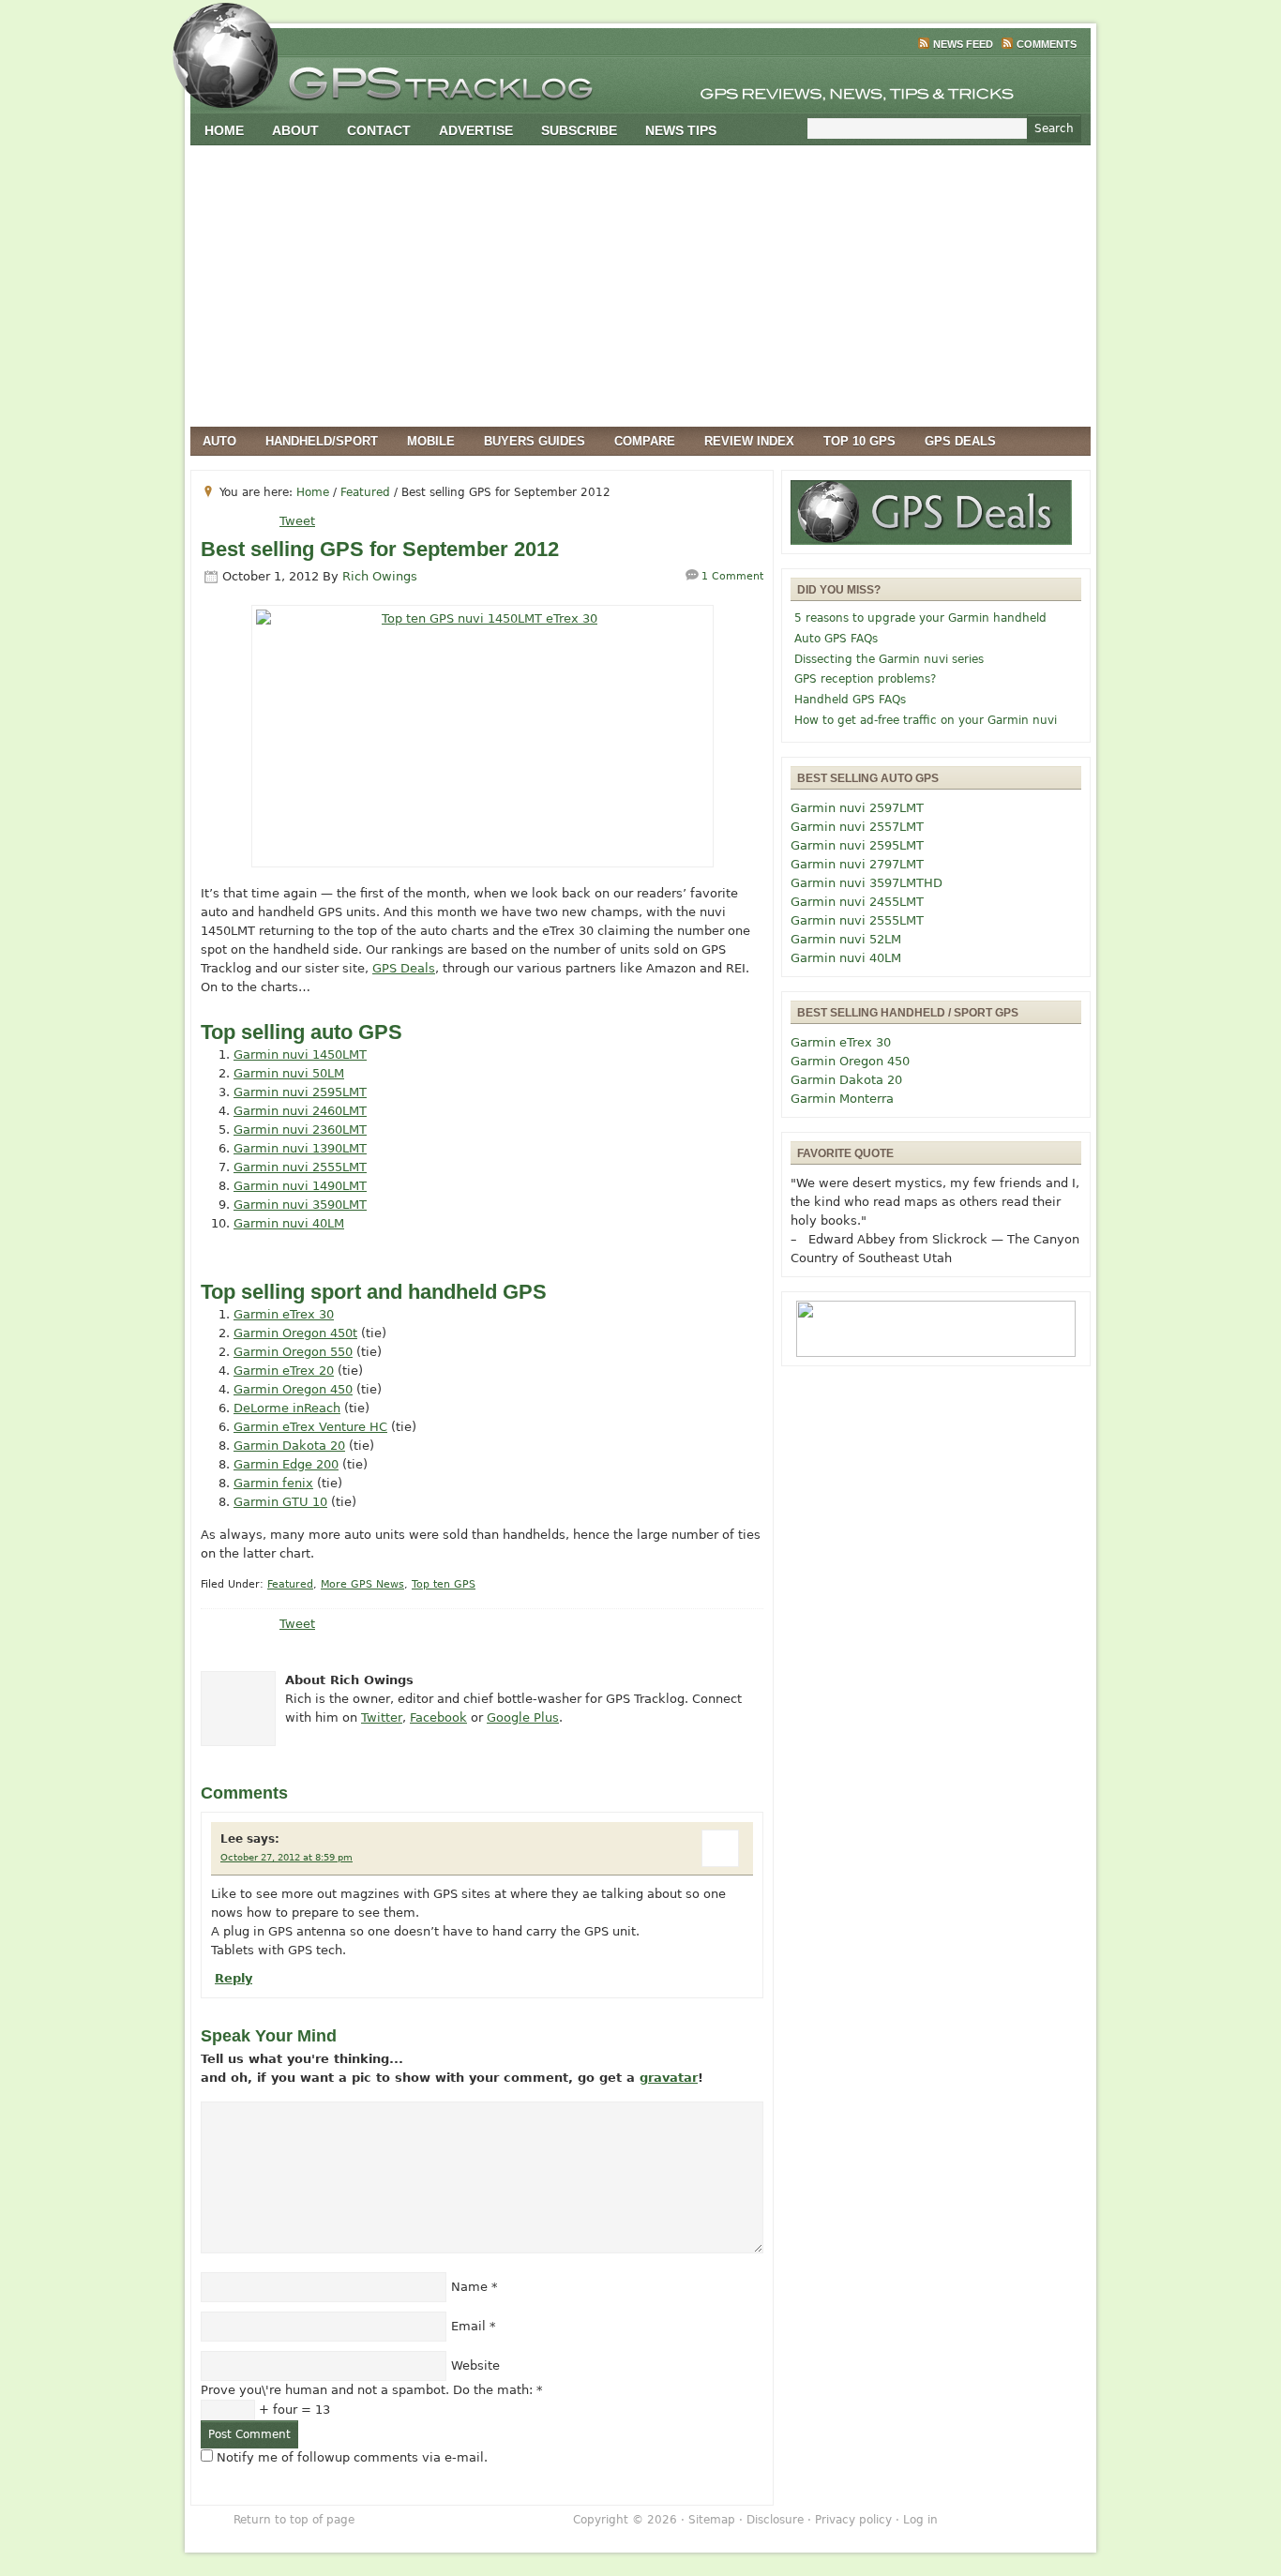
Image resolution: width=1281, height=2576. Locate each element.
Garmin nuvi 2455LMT (857, 902)
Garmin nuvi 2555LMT (300, 1167)
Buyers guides (535, 441)
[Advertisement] (640, 286)
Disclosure (775, 2520)
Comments (1047, 44)
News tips (681, 130)
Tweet (297, 521)
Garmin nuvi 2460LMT (300, 1111)
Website (475, 2365)
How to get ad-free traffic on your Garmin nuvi (926, 720)
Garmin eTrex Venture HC (310, 1427)
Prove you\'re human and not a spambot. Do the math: (372, 2390)
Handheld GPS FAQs (850, 700)
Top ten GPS (444, 1584)
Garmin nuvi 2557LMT (857, 827)
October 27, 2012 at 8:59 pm (286, 1857)
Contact (379, 130)
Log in (920, 2520)
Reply (234, 1978)
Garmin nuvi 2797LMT (857, 864)
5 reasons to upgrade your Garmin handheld (920, 618)
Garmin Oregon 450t (295, 1333)
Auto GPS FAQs (836, 639)
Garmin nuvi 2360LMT (300, 1130)
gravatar (669, 2078)
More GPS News (362, 1584)
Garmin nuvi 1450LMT (300, 1055)
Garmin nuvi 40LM (289, 1223)
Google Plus (523, 1717)
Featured (290, 1584)
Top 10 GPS (859, 441)
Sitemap (712, 2520)
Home (224, 130)
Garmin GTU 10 (280, 1502)
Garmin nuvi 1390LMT (300, 1148)
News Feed (963, 44)
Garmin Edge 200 (286, 1464)
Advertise (476, 130)
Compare (645, 441)
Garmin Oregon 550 (293, 1352)
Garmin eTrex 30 (284, 1314)
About (295, 130)
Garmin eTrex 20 (284, 1371)
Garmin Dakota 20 (289, 1446)
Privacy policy (853, 2520)
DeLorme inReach (287, 1408)
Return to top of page (294, 2520)
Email (468, 2326)
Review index (749, 441)
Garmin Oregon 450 (293, 1389)
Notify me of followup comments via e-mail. (352, 2457)
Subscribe (579, 130)
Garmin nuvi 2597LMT (857, 808)
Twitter (382, 1717)
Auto (219, 441)
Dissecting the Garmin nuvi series (889, 659)
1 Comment (732, 576)
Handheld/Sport (322, 441)
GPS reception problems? (865, 679)
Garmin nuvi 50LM (289, 1073)
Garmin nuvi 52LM (846, 939)
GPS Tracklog (640, 79)
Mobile (431, 441)
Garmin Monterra (842, 1099)
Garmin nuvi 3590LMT (300, 1205)
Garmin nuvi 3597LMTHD (867, 883)
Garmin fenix (273, 1483)
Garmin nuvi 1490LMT (300, 1186)
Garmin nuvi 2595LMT (300, 1092)
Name (469, 2287)
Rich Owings (380, 576)
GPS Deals (960, 441)
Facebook (438, 1717)
